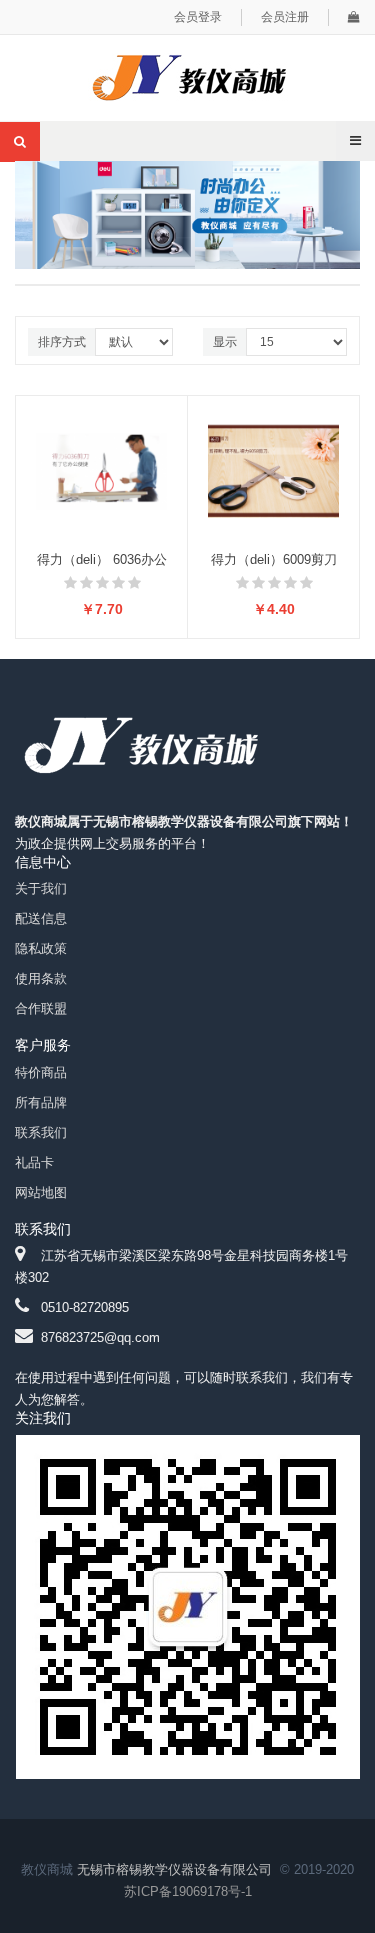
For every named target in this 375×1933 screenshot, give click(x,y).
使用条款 (41, 978)
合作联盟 (41, 1008)
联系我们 (41, 1132)
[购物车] (354, 17)
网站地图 (41, 1192)
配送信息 (41, 918)
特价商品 (41, 1072)
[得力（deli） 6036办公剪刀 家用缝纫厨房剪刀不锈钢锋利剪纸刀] (101, 469)
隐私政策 (41, 948)
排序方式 (62, 342)
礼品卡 (34, 1162)
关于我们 (41, 888)
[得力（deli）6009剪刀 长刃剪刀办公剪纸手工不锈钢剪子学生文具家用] (273, 469)
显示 (225, 342)
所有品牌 (41, 1102)
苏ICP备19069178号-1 (188, 1891)
